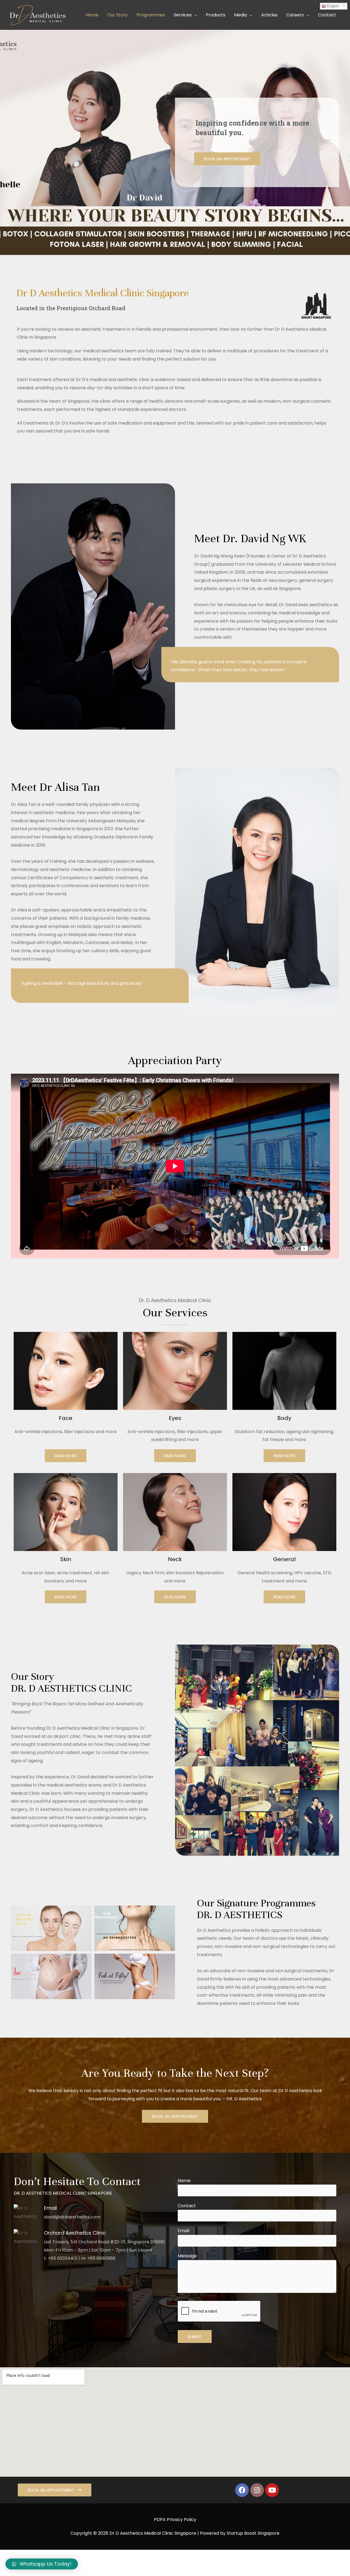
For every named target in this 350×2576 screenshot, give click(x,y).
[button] (227, 159)
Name (184, 2181)
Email (183, 2231)
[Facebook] (242, 2490)
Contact (187, 2206)
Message (187, 2256)
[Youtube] (272, 2490)
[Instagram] (257, 2490)
